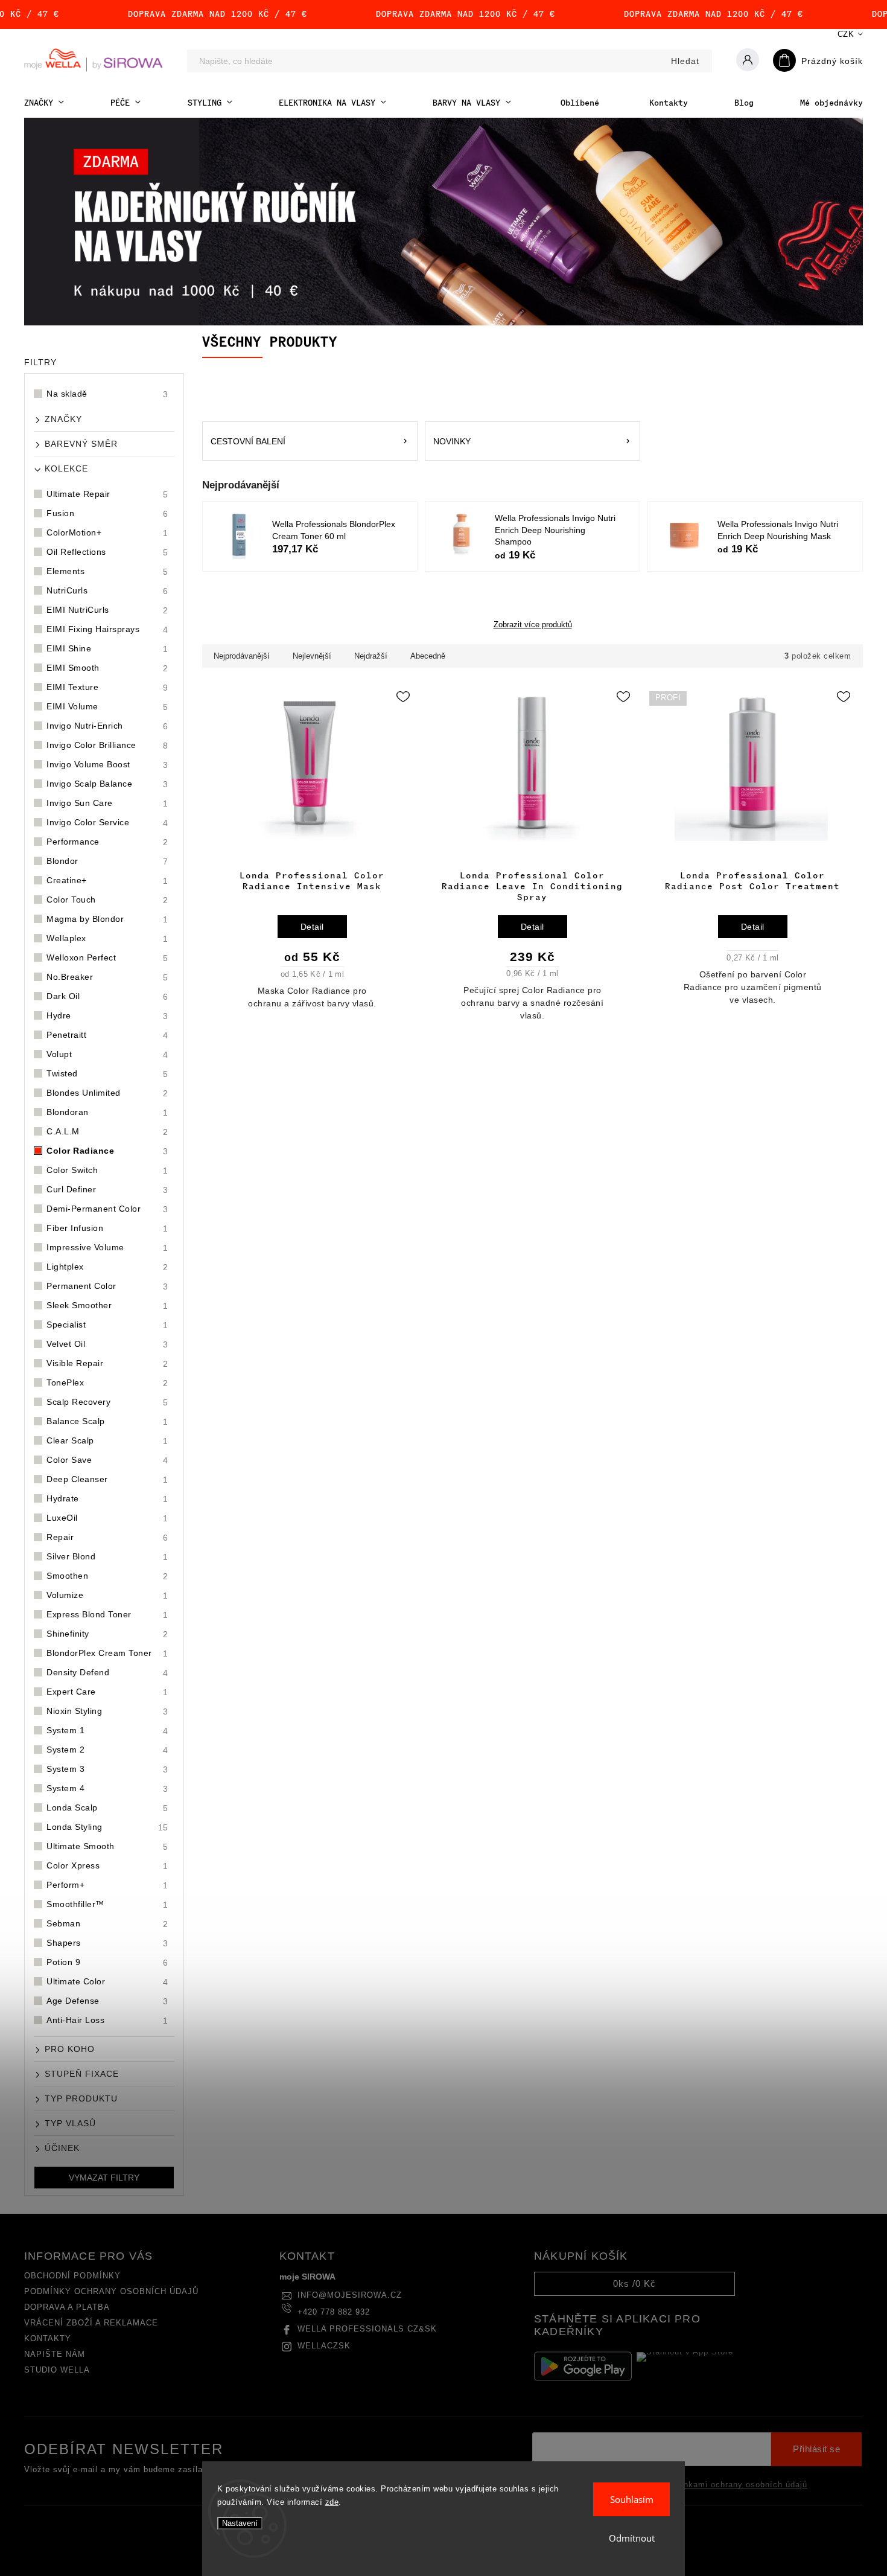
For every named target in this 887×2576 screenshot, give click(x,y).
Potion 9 (107, 1962)
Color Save (107, 1460)
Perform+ (107, 1885)
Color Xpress (107, 1866)
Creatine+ (107, 881)
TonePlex (107, 1383)
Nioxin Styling (107, 1711)
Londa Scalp (107, 1808)
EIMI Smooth (107, 668)
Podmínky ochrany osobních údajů (111, 2292)
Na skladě (107, 394)
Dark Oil (107, 996)
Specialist (107, 1325)
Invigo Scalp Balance (107, 784)
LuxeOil (107, 1518)
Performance (107, 842)
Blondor (107, 861)
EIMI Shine (107, 649)
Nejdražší (371, 656)
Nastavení (240, 2523)
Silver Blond (107, 1557)
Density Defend (107, 1673)
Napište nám (55, 2354)
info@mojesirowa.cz (350, 2295)
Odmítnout (632, 2538)
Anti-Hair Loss (107, 2020)
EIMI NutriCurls (107, 610)
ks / (634, 2284)
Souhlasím (632, 2499)
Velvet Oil (107, 1344)
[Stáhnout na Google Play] (583, 2366)
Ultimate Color (107, 1982)
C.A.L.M (107, 1132)
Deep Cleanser (107, 1479)
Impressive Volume (107, 1248)
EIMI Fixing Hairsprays (107, 629)
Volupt (107, 1054)
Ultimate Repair (107, 494)
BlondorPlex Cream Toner (107, 1653)
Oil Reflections (107, 552)
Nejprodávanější (242, 656)
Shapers (107, 1943)
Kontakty (48, 2339)
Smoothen (107, 1576)
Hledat (685, 61)
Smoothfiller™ (107, 1904)
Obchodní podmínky (72, 2276)
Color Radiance (107, 1151)
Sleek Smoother (107, 1306)
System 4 (107, 1788)
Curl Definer (107, 1190)
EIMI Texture (107, 687)
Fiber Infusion (107, 1228)
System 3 (107, 1769)
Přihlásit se (816, 2449)
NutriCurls (107, 591)
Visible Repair (107, 1363)
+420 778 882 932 (334, 2312)
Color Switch (107, 1170)
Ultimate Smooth (107, 1846)
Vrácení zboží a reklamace (91, 2323)
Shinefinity (107, 1634)
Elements (107, 571)
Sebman (107, 1924)
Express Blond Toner (107, 1615)
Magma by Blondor (107, 919)
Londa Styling (107, 1827)
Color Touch (107, 900)
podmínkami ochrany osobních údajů (733, 2485)
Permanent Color (107, 1286)
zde (332, 2502)
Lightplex (107, 1267)
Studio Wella (57, 2370)
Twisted (107, 1074)
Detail (312, 927)
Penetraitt (107, 1035)
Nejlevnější (312, 656)
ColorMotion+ (107, 533)
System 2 (107, 1750)
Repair (107, 1537)
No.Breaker (107, 977)
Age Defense (107, 2001)
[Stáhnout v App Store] (685, 2367)
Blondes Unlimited (107, 1093)
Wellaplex (107, 938)
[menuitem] (44, 103)
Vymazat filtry (104, 2178)
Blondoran (107, 1112)
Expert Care (107, 1692)
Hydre (107, 1016)
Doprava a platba (67, 2307)
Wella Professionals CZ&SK (367, 2329)
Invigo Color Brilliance (107, 745)
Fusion (107, 513)
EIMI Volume (107, 707)
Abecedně (428, 656)
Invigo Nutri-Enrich (107, 726)
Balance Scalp (107, 1421)
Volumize (107, 1595)
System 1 (107, 1731)
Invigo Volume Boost (107, 765)
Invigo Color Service (107, 823)
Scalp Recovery (107, 1402)
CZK (846, 34)
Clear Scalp (107, 1441)
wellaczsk (324, 2346)
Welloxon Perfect (107, 958)
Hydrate (107, 1499)
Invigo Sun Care (107, 803)
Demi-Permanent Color (107, 1209)
